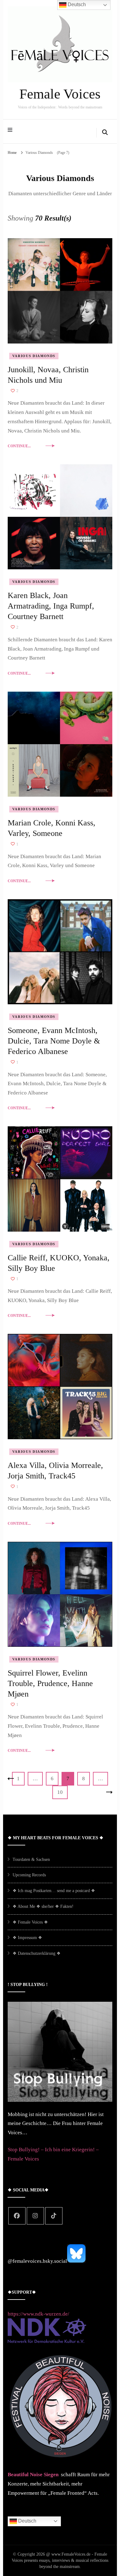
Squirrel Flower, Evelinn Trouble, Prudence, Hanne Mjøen (50, 1683)
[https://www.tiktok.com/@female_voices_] (54, 2216)
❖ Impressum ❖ (27, 1938)
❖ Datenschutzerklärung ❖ (37, 1953)
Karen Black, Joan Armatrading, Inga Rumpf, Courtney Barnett (51, 606)
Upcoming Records (29, 1875)
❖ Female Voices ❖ (30, 1922)
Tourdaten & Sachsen (31, 1859)
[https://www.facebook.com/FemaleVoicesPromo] (17, 2216)
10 (62, 1792)
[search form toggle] (105, 133)
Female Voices (60, 94)
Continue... (19, 446)
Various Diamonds (34, 356)
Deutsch (27, 2521)
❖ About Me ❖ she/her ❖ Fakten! (43, 1906)
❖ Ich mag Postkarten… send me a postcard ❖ (54, 1891)
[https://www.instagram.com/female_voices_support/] (35, 2216)
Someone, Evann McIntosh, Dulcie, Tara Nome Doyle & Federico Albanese (54, 1041)
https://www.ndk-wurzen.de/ (38, 2314)
